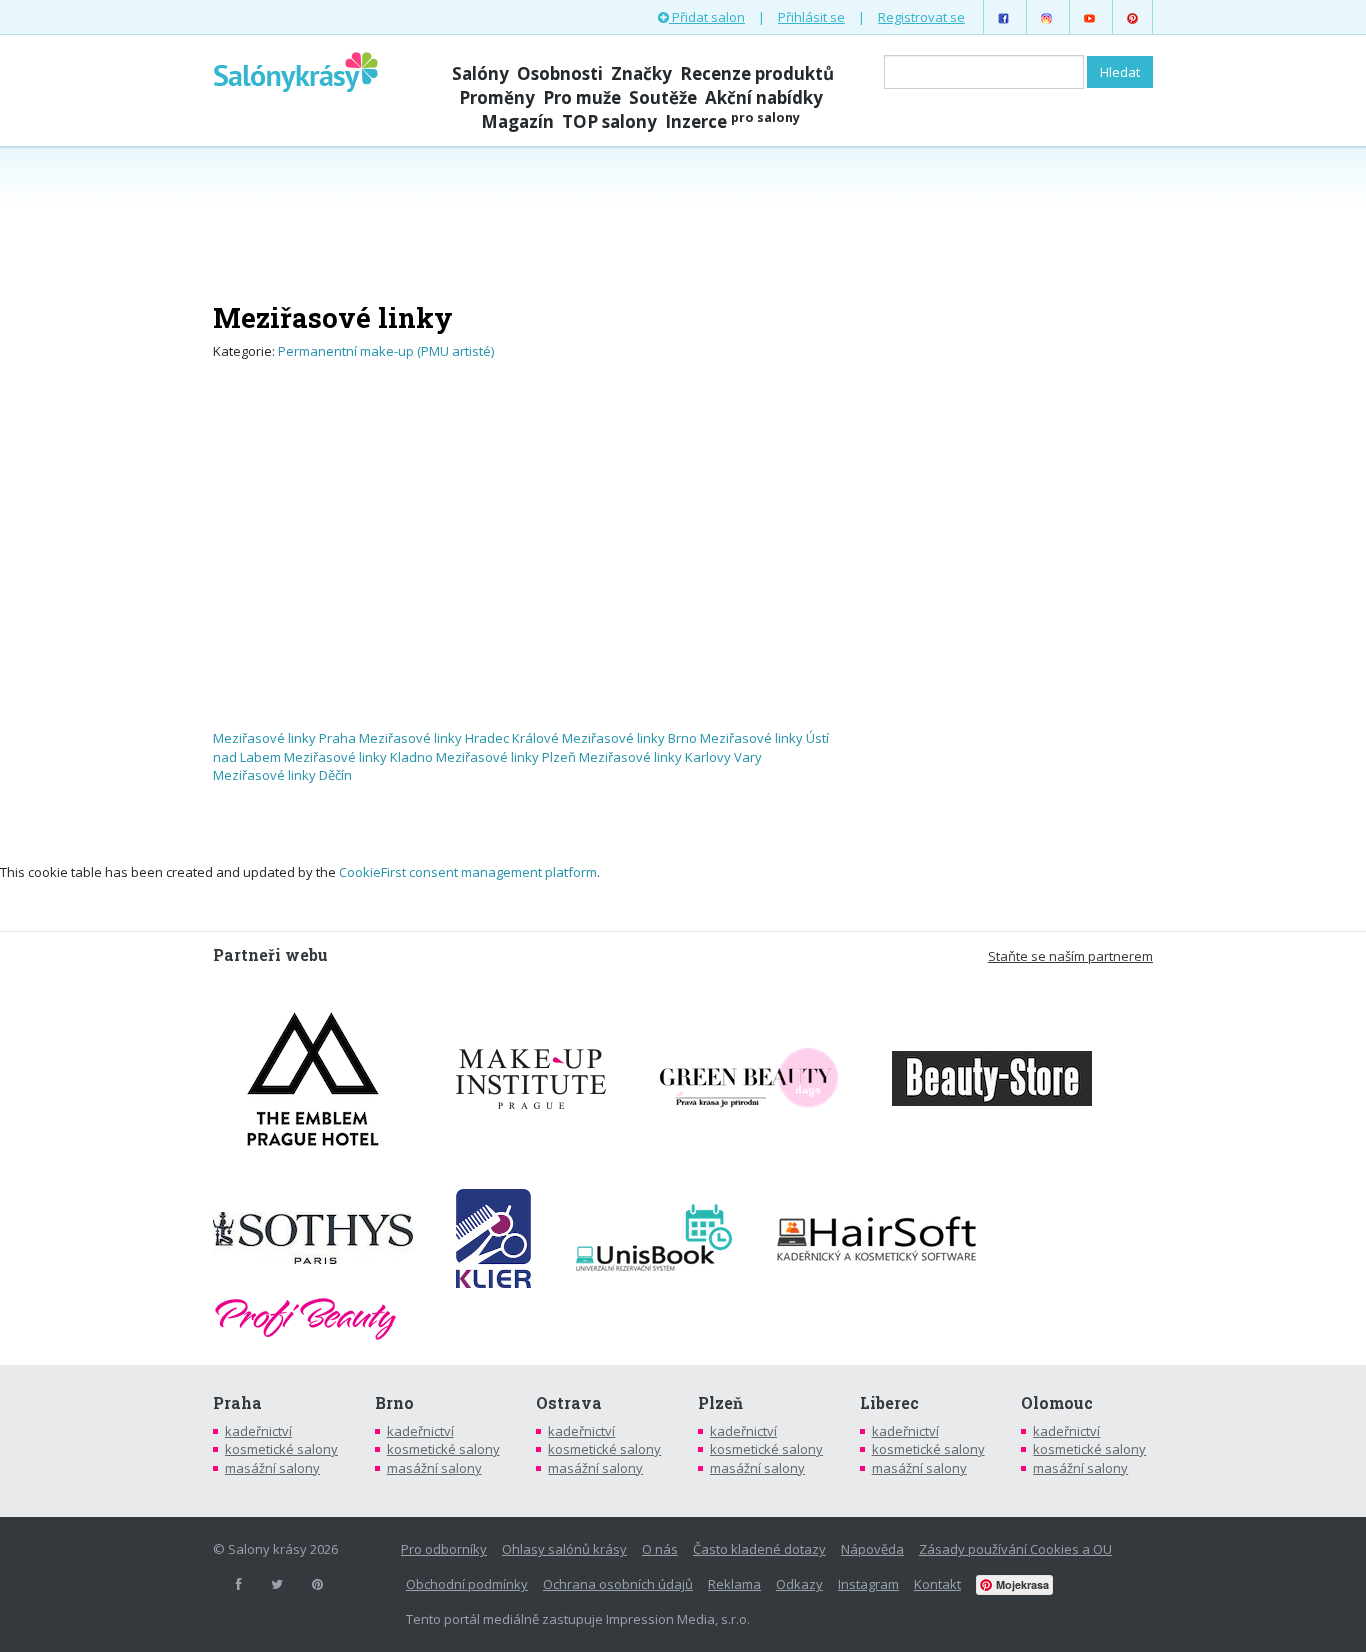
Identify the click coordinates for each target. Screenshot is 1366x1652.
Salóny (480, 73)
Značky (641, 73)
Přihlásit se (811, 17)
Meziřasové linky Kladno (358, 757)
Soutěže (663, 97)
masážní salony (272, 1468)
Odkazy (799, 1584)
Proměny (497, 97)
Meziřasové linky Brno (629, 738)
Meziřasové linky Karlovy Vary (670, 757)
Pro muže (582, 97)
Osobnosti (560, 73)
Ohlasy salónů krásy (564, 1549)
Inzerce (732, 121)
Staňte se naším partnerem (1070, 956)
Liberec (889, 1403)
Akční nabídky (764, 97)
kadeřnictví (258, 1431)
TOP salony (609, 121)
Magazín (517, 121)
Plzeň (720, 1403)
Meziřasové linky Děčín (282, 775)
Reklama (734, 1584)
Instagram (868, 1584)
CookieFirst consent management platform (468, 872)
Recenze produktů (757, 73)
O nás (660, 1549)
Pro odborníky (444, 1549)
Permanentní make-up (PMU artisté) (386, 351)
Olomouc (1057, 1403)
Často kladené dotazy (759, 1549)
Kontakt (937, 1584)
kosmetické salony (281, 1449)
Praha (237, 1403)
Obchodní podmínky (467, 1584)
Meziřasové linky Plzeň (506, 757)
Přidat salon (707, 17)
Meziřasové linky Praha (284, 738)
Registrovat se (921, 17)
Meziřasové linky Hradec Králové (459, 738)
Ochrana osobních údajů (618, 1584)
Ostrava (569, 1403)
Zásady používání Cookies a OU (1015, 1549)
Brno (394, 1403)
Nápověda (872, 1549)
